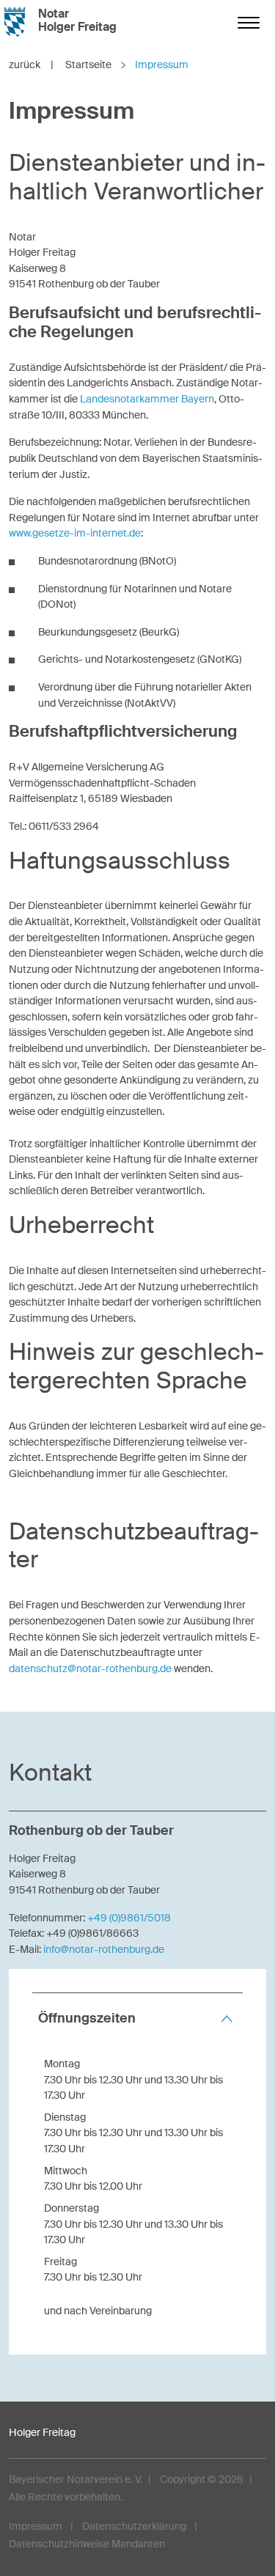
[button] (137, 2019)
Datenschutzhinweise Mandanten (87, 2544)
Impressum (36, 2526)
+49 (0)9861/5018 (129, 1918)
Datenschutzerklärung (134, 2526)
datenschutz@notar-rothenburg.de (90, 1668)
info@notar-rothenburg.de (104, 1949)
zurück (31, 65)
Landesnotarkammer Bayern (147, 399)
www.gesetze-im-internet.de (75, 533)
